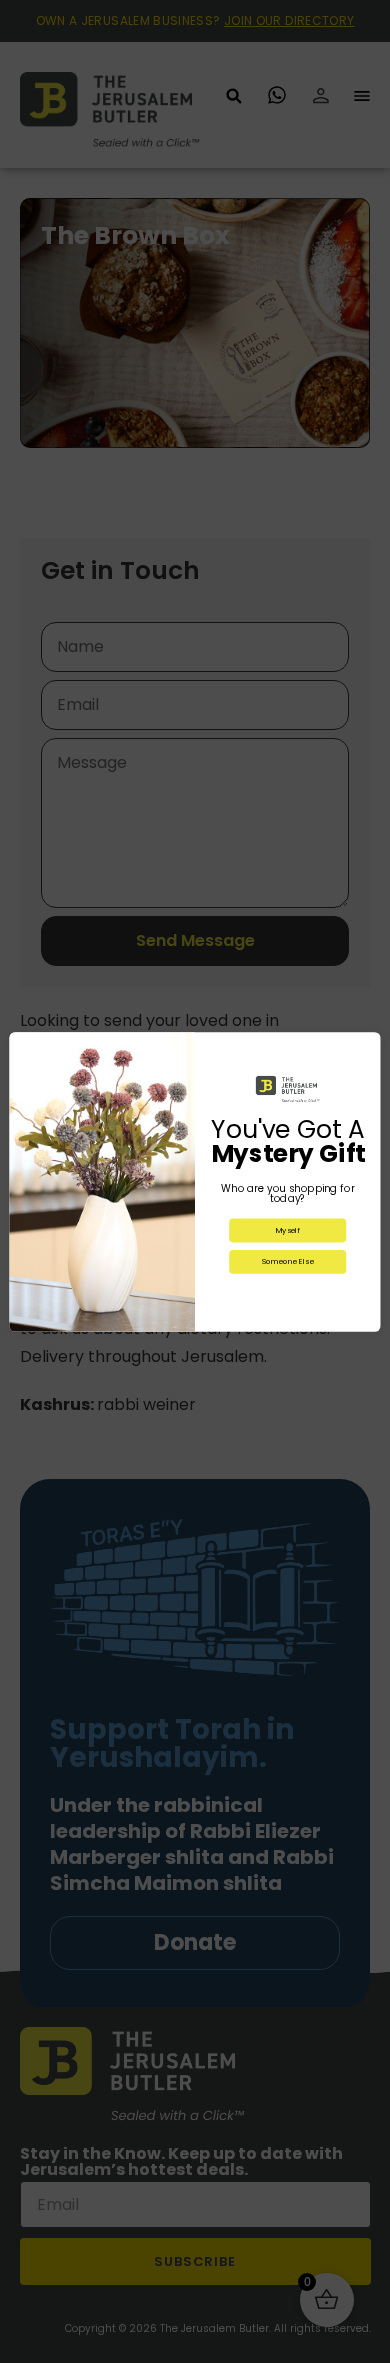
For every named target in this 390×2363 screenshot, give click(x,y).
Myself (288, 1229)
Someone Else (288, 1261)
